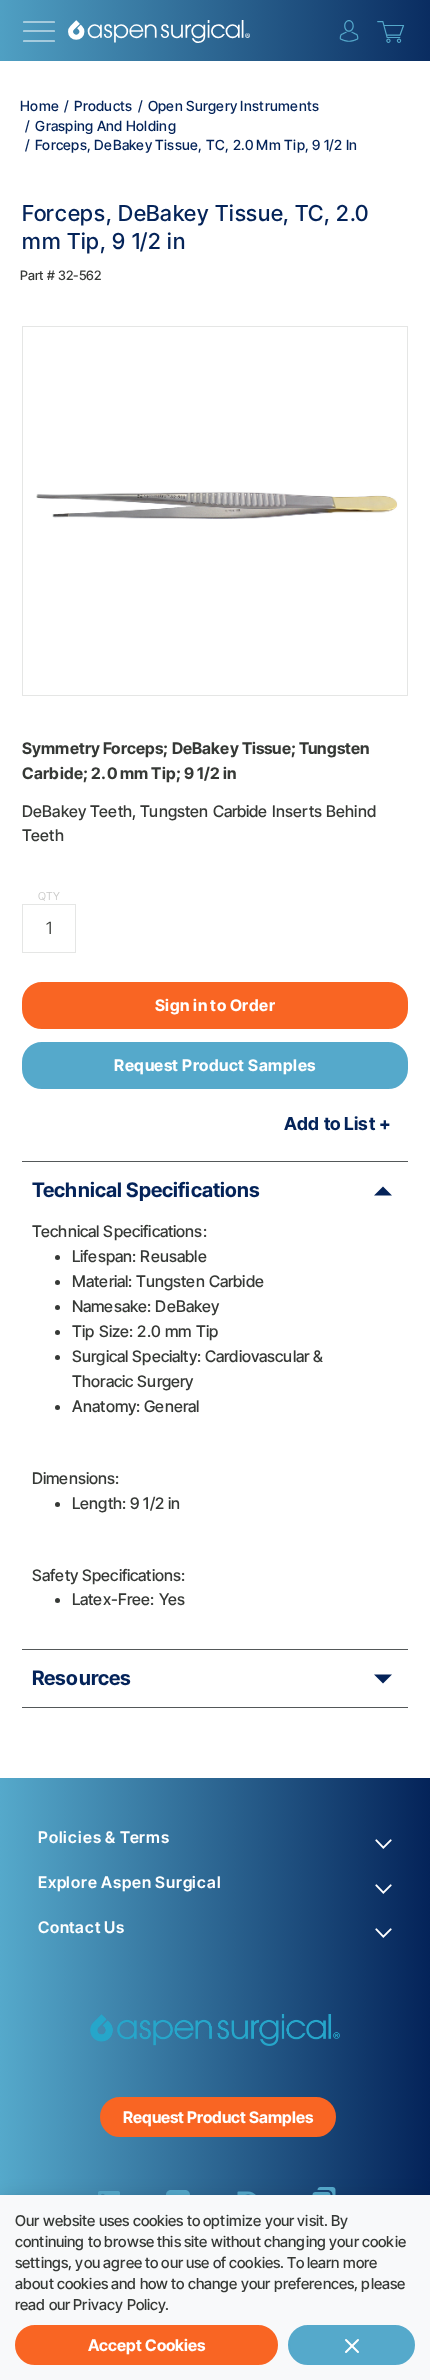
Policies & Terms (104, 1837)
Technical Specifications (146, 1190)
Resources (81, 1678)
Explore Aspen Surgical (130, 1882)
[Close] (351, 2345)
